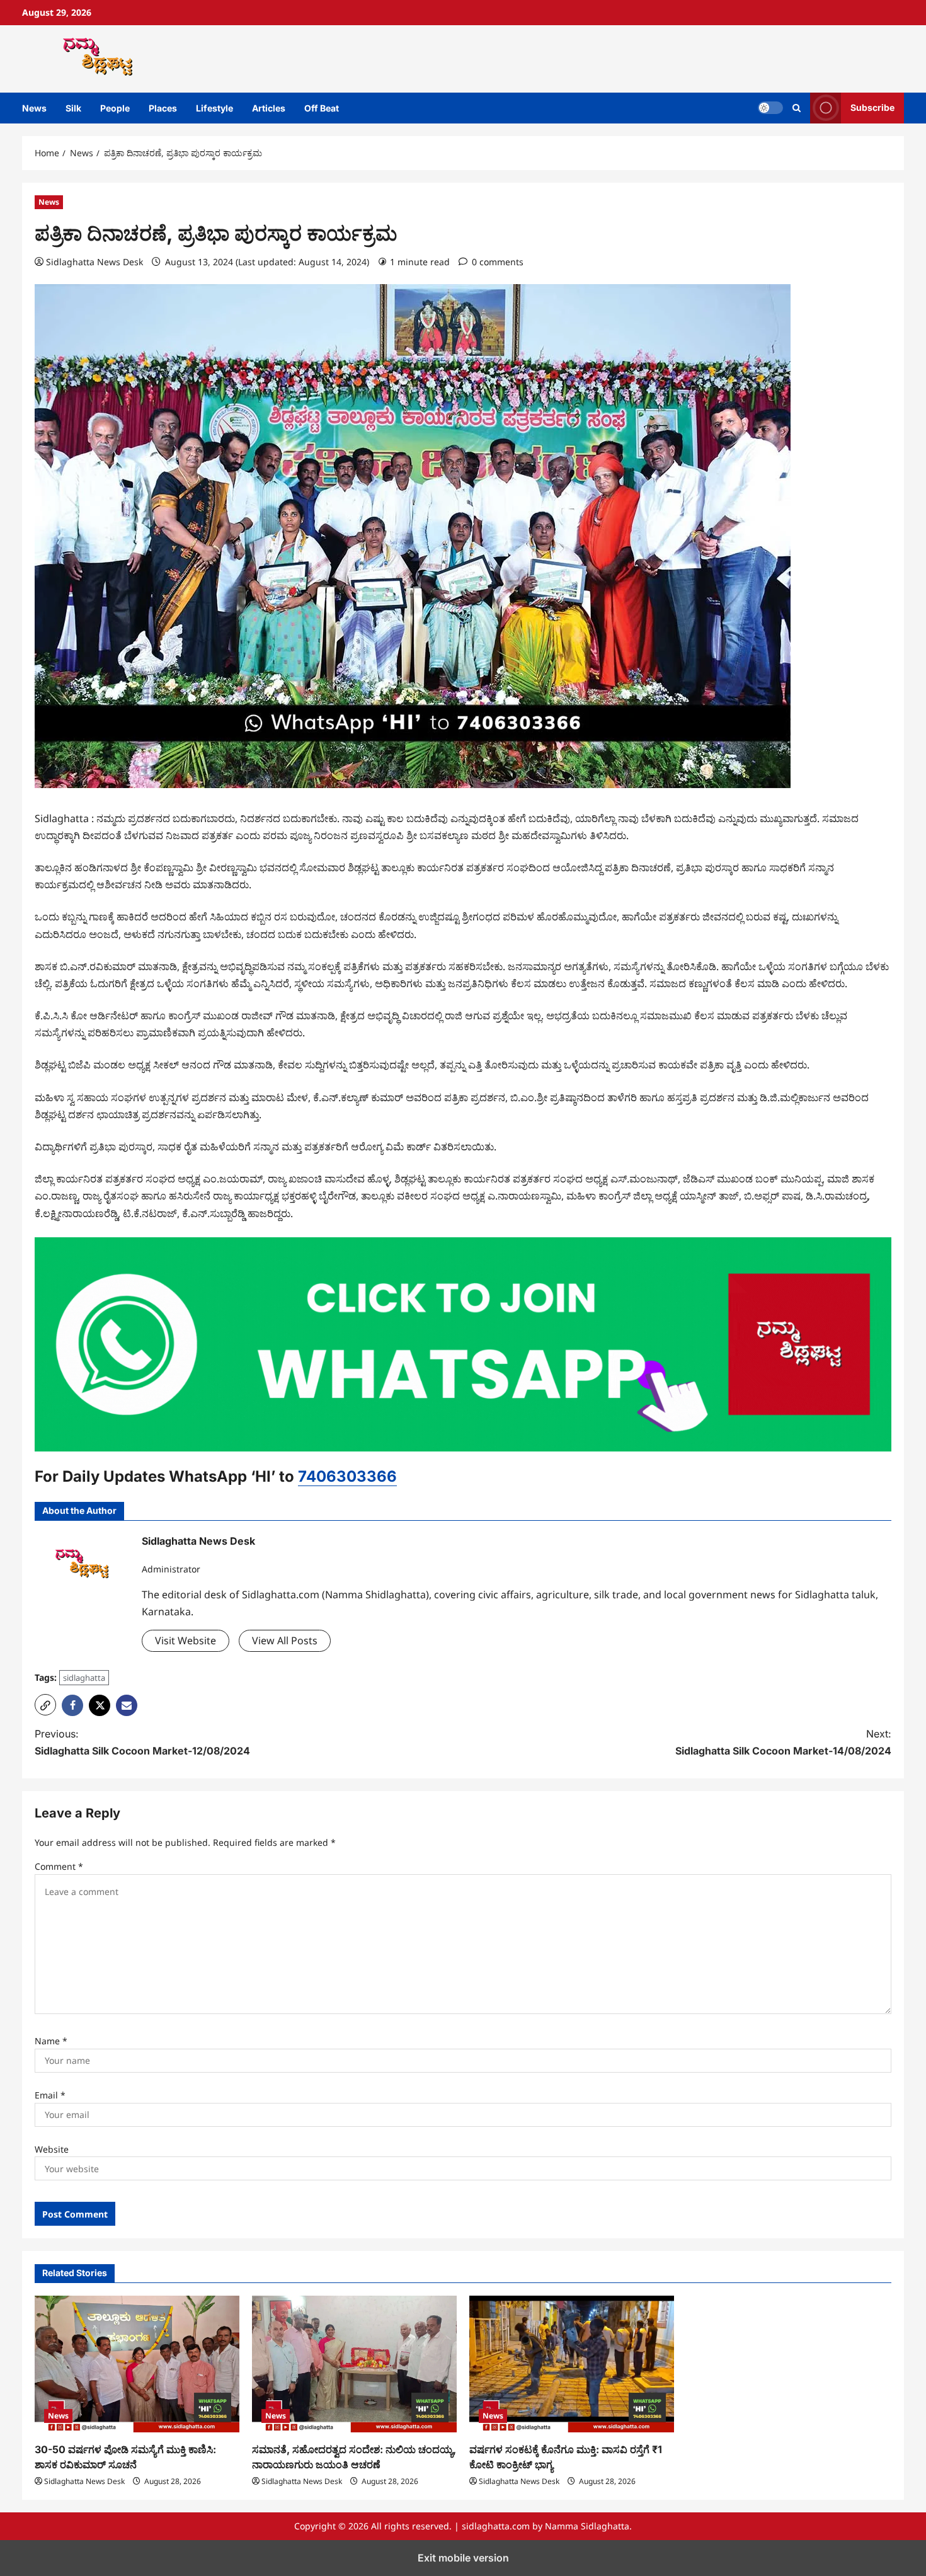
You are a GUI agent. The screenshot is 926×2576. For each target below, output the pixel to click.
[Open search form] (797, 108)
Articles (269, 108)
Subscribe (872, 107)
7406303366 (347, 1476)
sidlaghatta (84, 1678)
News (34, 108)
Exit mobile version (463, 2558)
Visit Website (186, 1640)
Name (51, 2041)
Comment (59, 1866)
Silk (73, 108)
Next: (783, 1742)
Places (163, 108)
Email (50, 2095)
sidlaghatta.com (496, 2526)
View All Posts (285, 1640)
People (115, 108)
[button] (45, 1705)
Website (52, 2149)
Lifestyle (214, 108)
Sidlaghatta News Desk (94, 262)
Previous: (142, 1742)
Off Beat (322, 108)
